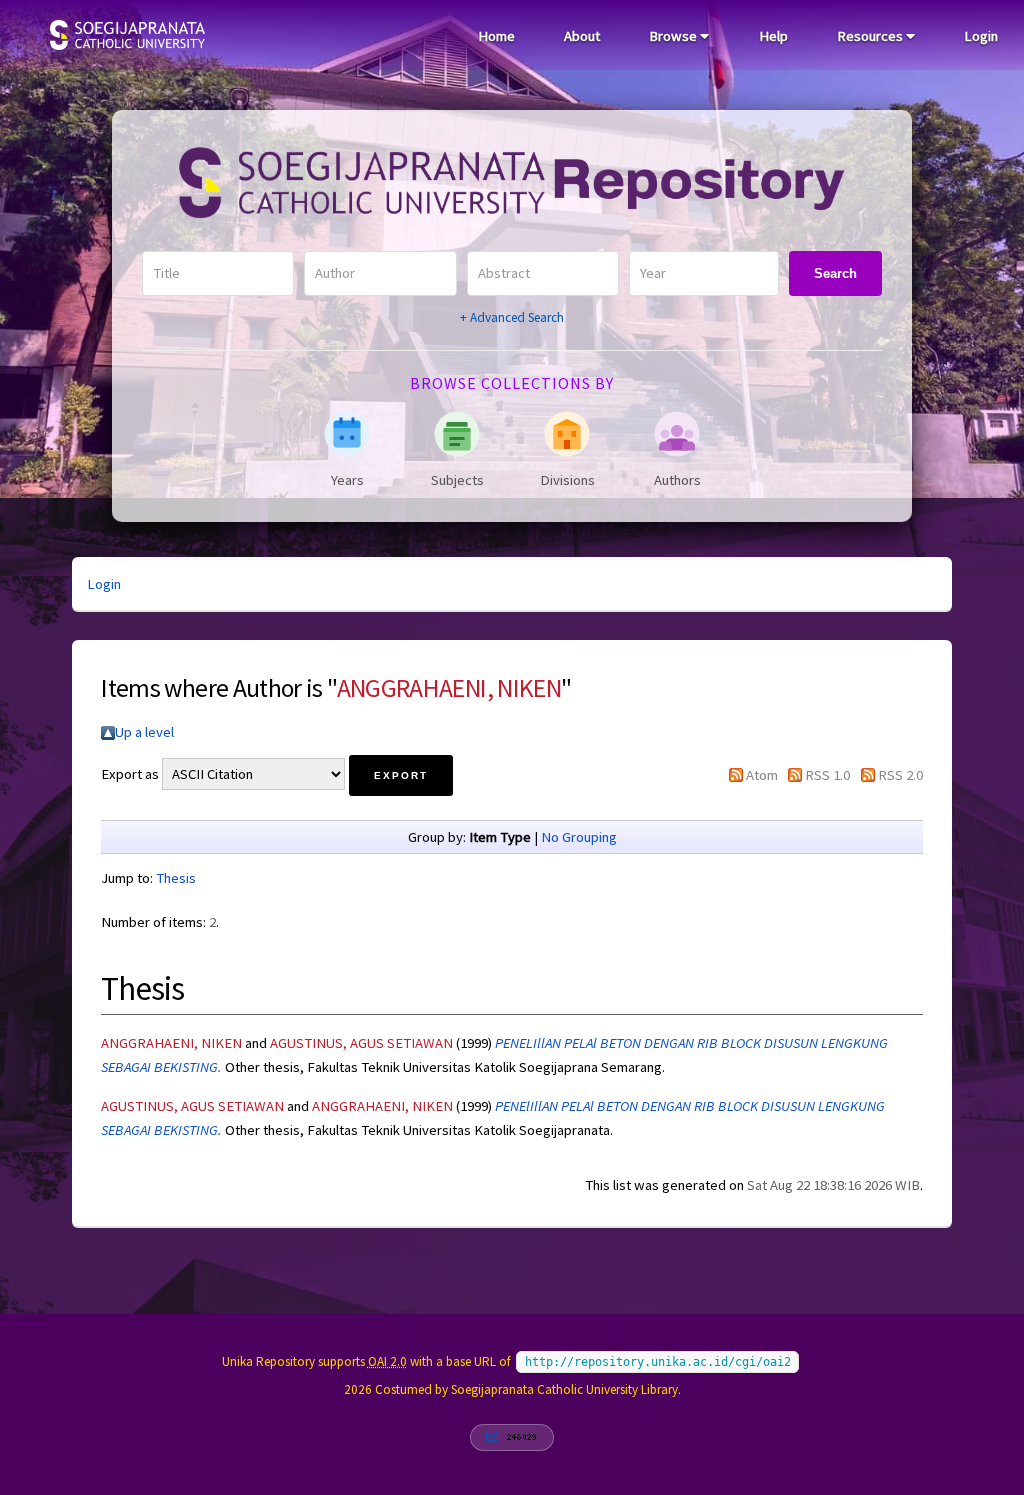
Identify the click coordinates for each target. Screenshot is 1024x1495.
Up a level (144, 732)
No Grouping (579, 837)
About (582, 36)
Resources (871, 36)
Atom (762, 775)
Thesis (176, 878)
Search (835, 273)
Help (773, 36)
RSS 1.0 (827, 775)
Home (496, 36)
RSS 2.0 (900, 775)
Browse (674, 36)
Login (981, 36)
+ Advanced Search (512, 317)
